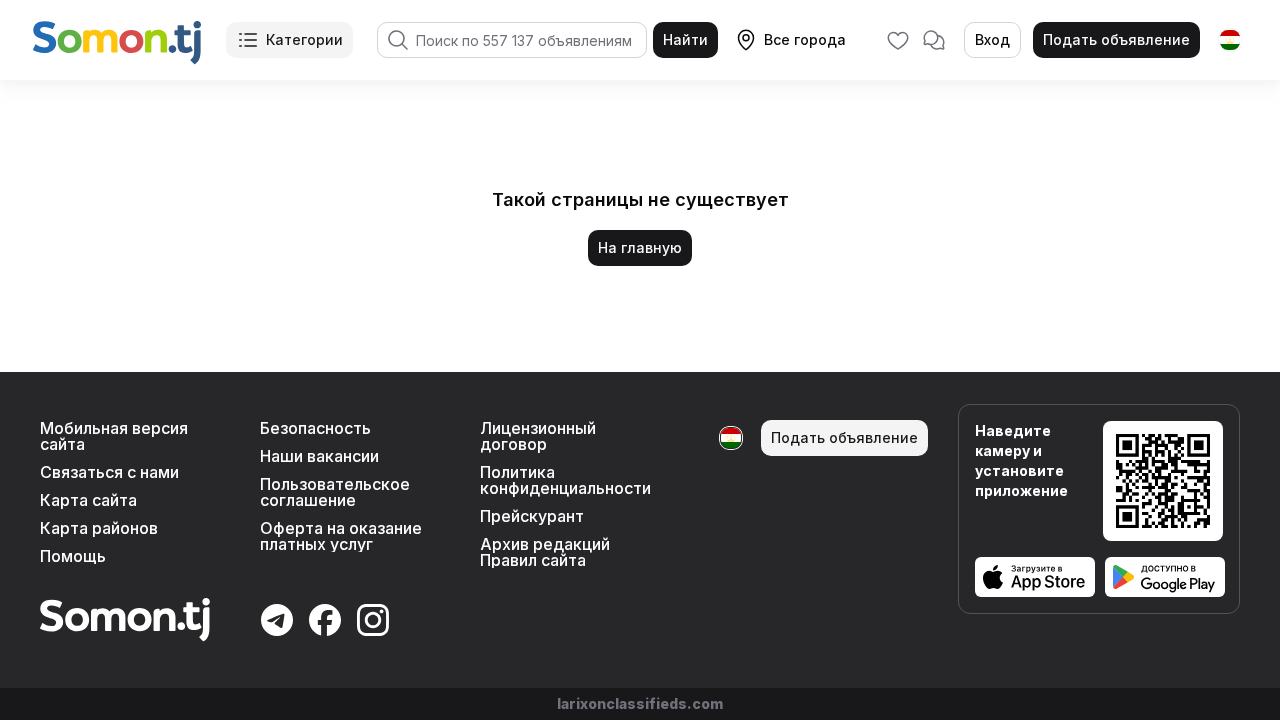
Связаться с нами (109, 472)
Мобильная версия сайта (114, 436)
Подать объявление (1116, 39)
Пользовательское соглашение (335, 492)
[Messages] (934, 40)
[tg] (1230, 40)
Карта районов (99, 528)
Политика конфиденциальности (565, 480)
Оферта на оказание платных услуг (341, 536)
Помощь (73, 556)
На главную (640, 247)
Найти (685, 39)
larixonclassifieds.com (640, 703)
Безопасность (315, 428)
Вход (992, 39)
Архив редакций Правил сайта (545, 552)
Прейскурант (532, 516)
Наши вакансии (319, 456)
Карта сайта (88, 500)
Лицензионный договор (538, 436)
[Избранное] (898, 40)
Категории (304, 39)
